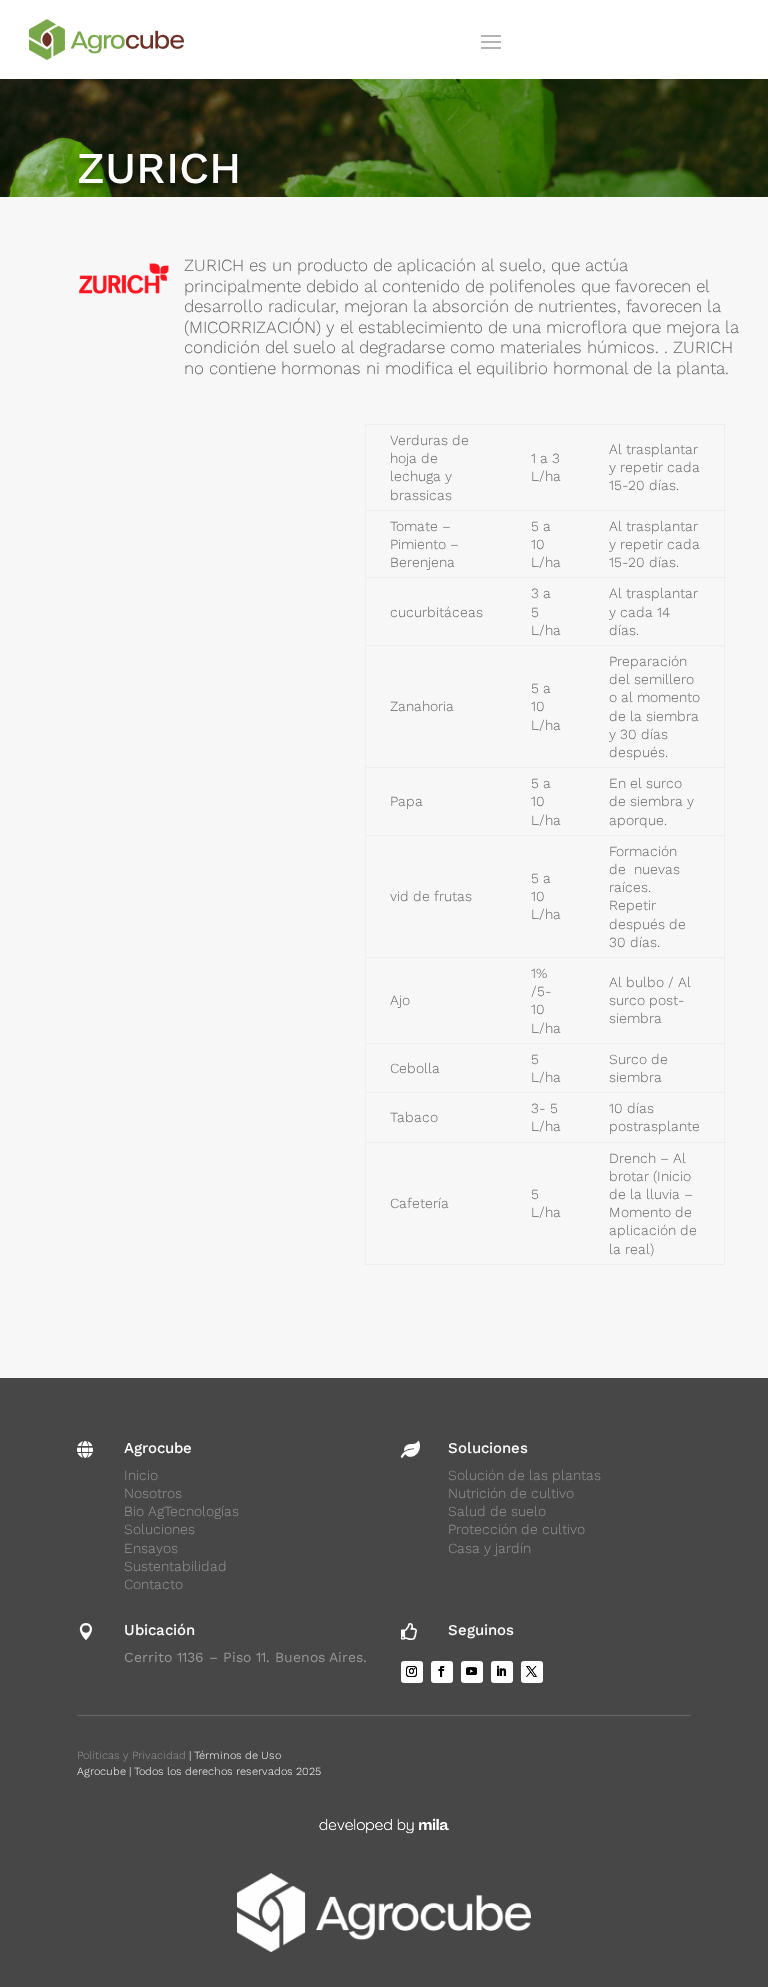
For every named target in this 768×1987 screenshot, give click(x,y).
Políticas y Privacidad (131, 1755)
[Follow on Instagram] (412, 1672)
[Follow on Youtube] (472, 1672)
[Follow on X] (532, 1672)
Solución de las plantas (524, 1475)
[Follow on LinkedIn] (502, 1672)
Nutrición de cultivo (511, 1493)
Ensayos (151, 1548)
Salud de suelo (497, 1511)
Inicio (141, 1475)
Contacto (153, 1584)
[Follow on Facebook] (442, 1672)
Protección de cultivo (516, 1529)
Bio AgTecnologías (181, 1511)
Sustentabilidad (175, 1566)
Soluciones (159, 1529)
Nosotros (153, 1493)
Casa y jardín (489, 1548)
